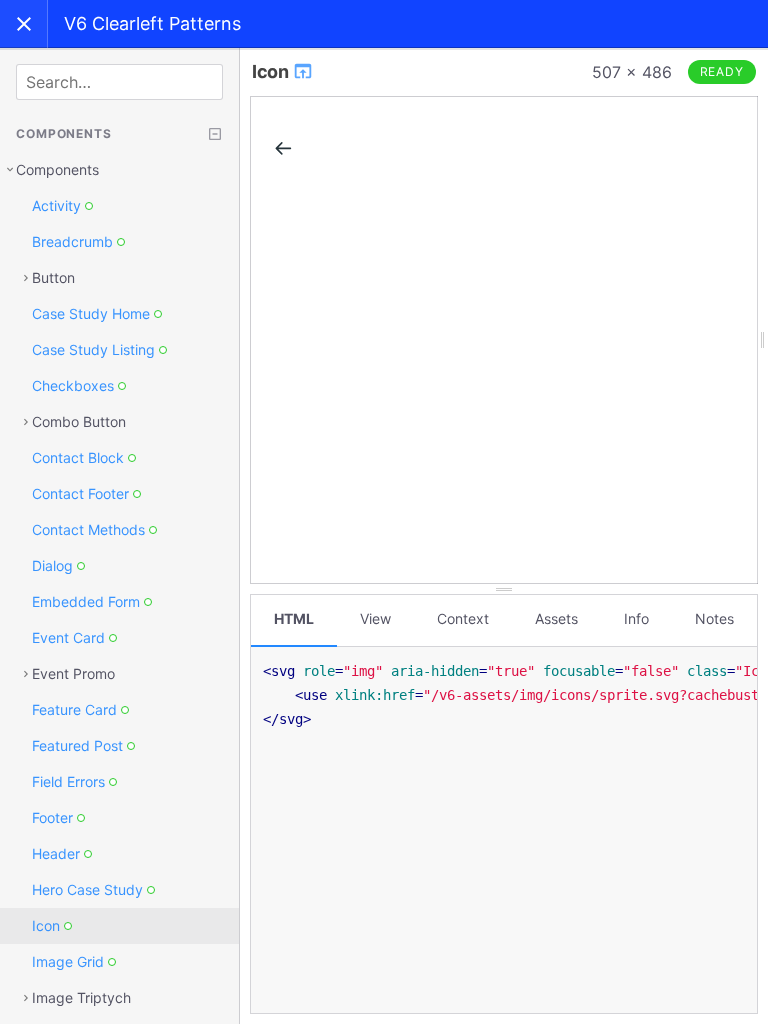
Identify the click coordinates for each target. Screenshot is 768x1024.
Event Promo (73, 673)
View (375, 618)
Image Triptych (81, 997)
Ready (722, 71)
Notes (714, 618)
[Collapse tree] (215, 134)
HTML (294, 618)
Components (57, 169)
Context (463, 618)
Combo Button (79, 421)
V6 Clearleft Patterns (152, 23)
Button (53, 277)
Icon (272, 71)
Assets (556, 618)
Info (636, 618)
